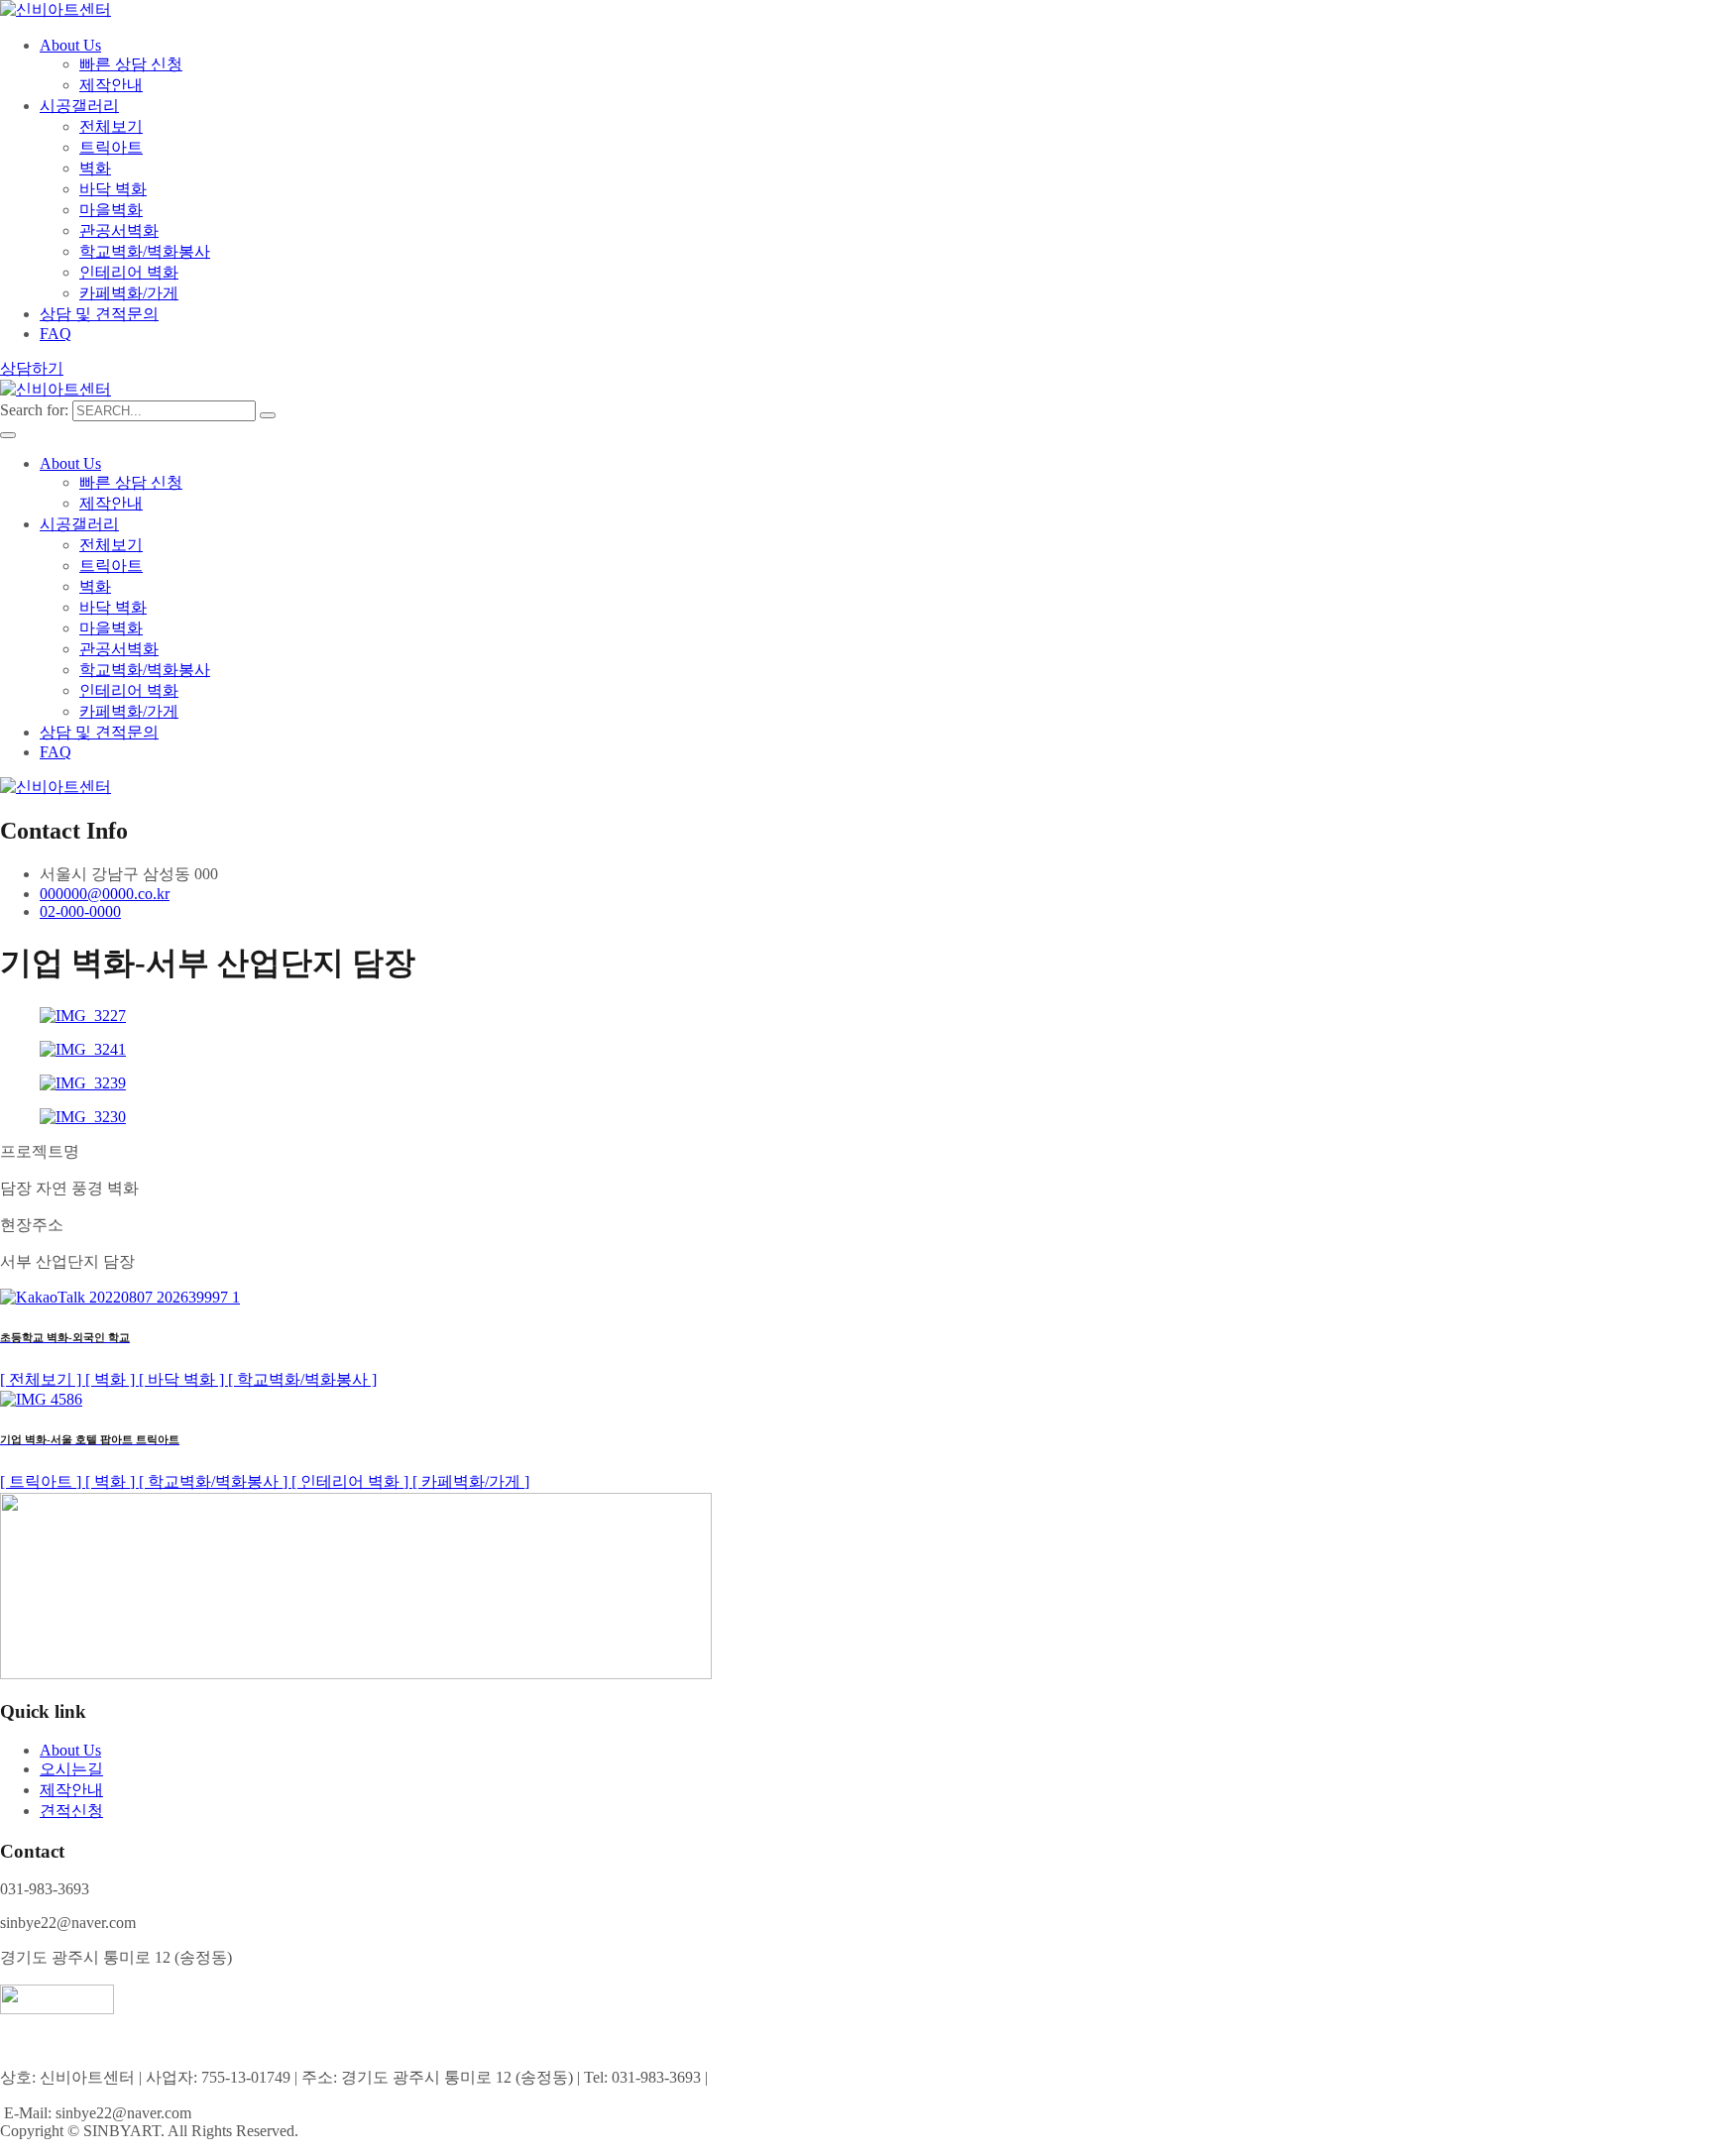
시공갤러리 (79, 106)
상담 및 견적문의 (99, 314)
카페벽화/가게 (129, 293)
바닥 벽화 (113, 189)
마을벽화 (111, 210)
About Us (70, 45)
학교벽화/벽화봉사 (145, 251)
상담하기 (32, 368)
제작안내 (111, 85)
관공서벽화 (119, 230)
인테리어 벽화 (129, 272)
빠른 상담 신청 (131, 64)
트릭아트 (111, 147)
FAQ (56, 334)
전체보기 (111, 126)
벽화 (95, 168)
